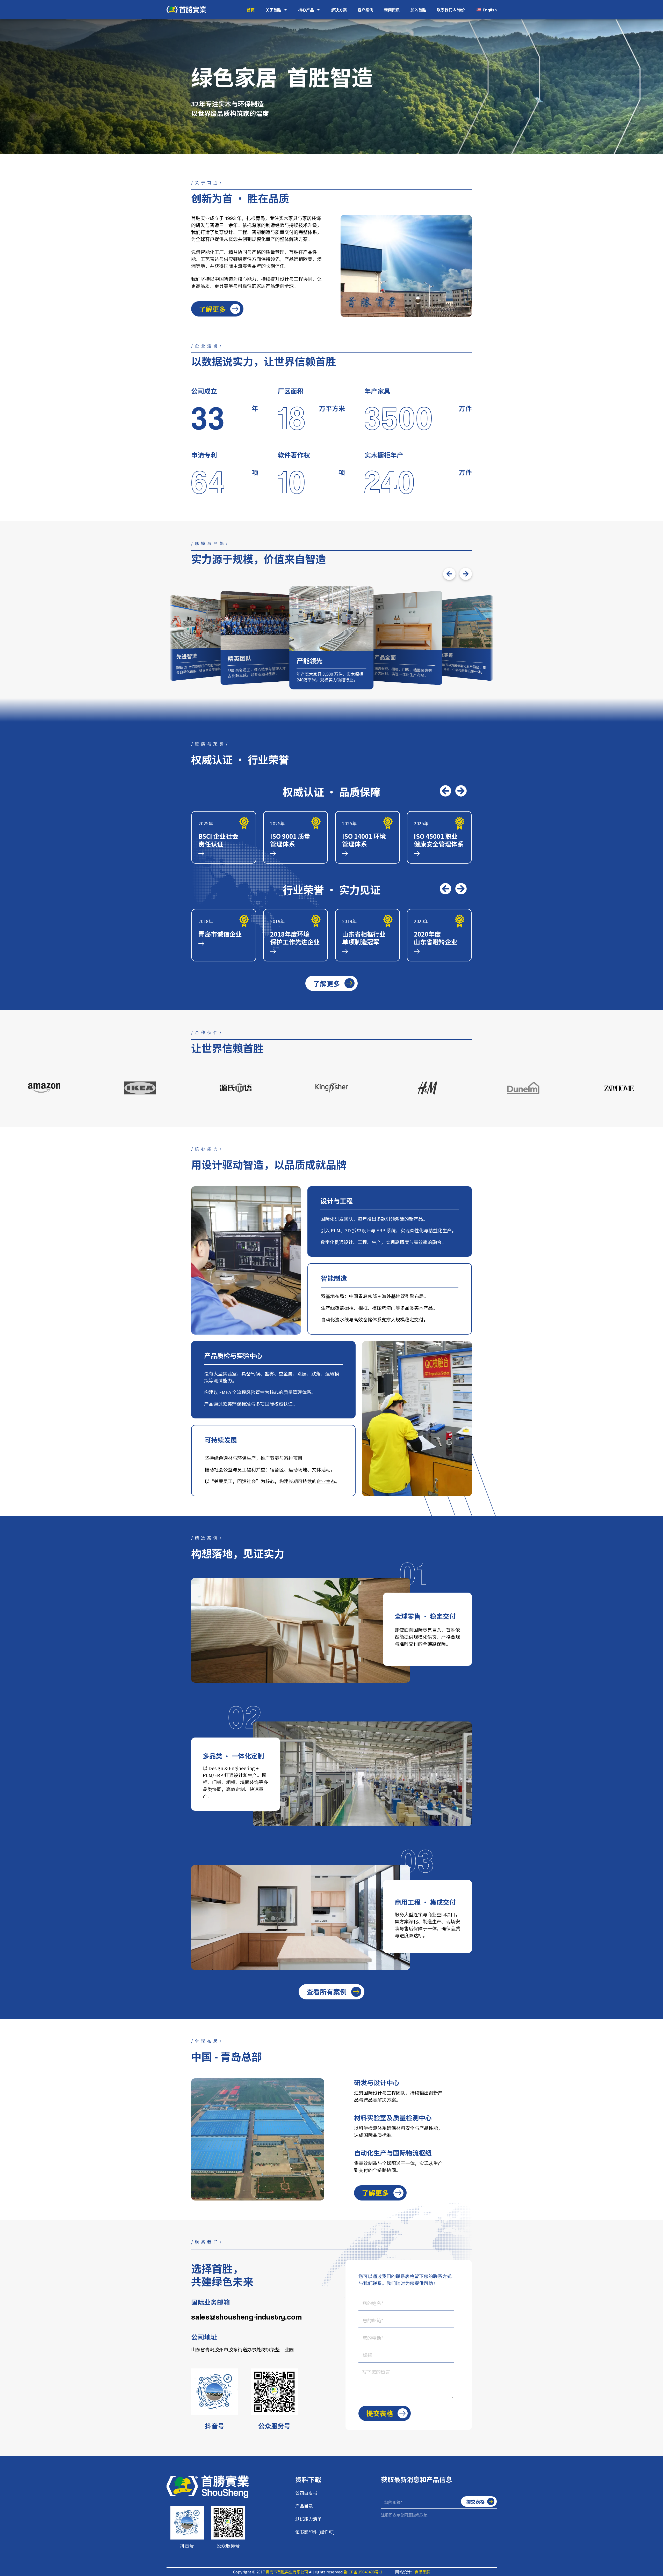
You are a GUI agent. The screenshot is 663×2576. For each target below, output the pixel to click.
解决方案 (339, 10)
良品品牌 (422, 2572)
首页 (251, 10)
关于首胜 (273, 10)
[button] (449, 574)
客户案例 (365, 10)
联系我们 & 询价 (451, 10)
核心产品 (306, 10)
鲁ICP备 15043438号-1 (363, 2572)
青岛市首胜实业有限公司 (287, 2572)
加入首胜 (418, 10)
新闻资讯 (392, 10)
